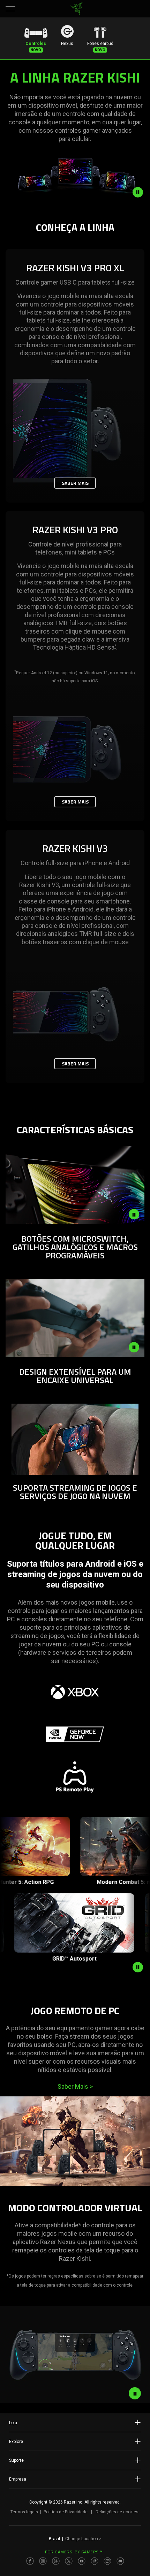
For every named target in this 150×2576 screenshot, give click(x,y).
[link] (77, 9)
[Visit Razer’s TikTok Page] (95, 2561)
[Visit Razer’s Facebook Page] (30, 2561)
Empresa (18, 2479)
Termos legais (24, 2512)
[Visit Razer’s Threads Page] (56, 2561)
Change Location (83, 2539)
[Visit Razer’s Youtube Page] (82, 2561)
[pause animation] (138, 1967)
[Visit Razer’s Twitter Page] (69, 2561)
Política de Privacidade (66, 2512)
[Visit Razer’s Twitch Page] (107, 2561)
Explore (16, 2442)
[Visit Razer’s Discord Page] (120, 2561)
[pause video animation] (141, 192)
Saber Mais (75, 483)
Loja (13, 2423)
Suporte (16, 2460)
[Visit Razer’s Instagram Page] (43, 2561)
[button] (10, 9)
